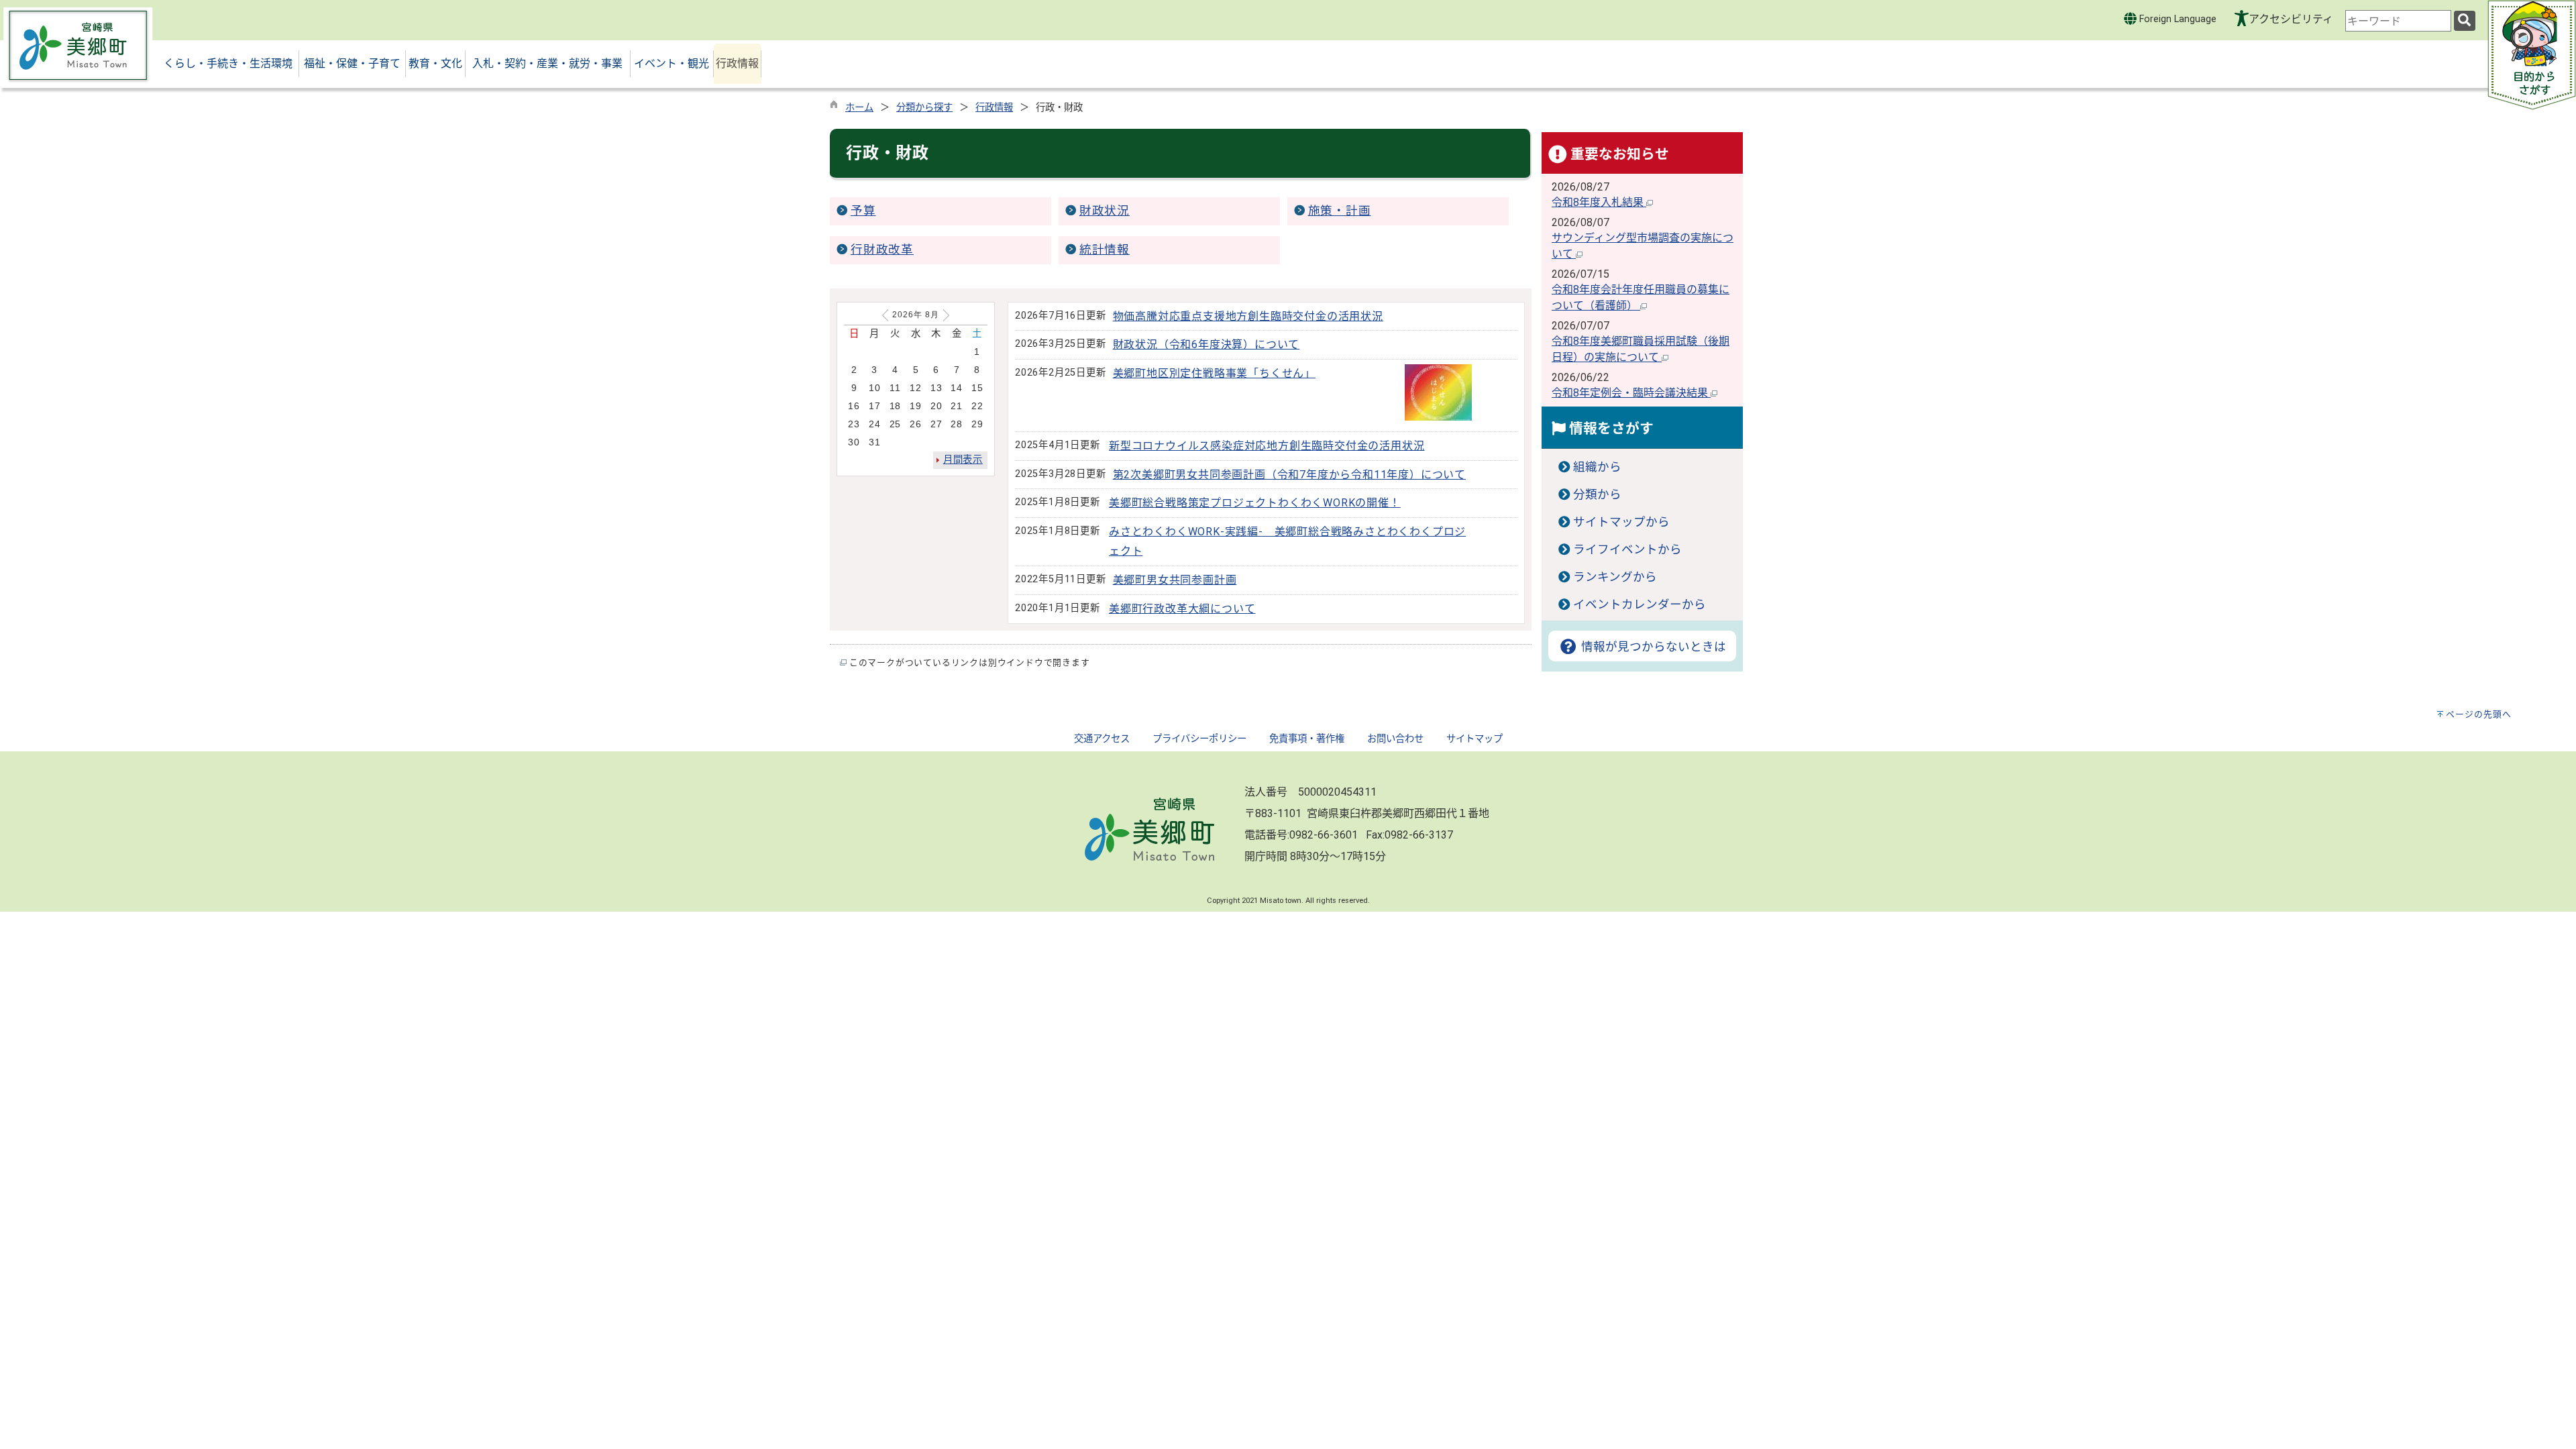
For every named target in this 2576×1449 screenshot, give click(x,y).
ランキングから (1615, 577)
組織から (1597, 467)
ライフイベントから (1627, 549)
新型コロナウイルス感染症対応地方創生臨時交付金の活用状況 (1267, 446)
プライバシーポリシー (1199, 739)
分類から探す (924, 108)
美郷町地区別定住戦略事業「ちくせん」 (1214, 373)
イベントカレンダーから (1640, 604)
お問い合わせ (1395, 739)
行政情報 (994, 108)
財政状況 (1105, 211)
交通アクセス (1102, 739)
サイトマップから (1621, 522)
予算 (863, 211)
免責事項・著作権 (1307, 739)
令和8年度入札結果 (1599, 202)
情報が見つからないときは (1652, 647)
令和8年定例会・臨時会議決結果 (1631, 393)
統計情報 (1105, 250)
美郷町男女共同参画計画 (1175, 580)
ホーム (859, 108)
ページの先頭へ (2479, 714)
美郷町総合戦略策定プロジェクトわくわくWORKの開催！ (1255, 503)
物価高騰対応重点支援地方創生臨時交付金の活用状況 (1248, 316)
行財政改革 (882, 250)
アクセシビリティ (2291, 19)
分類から (1597, 494)
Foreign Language (2177, 19)
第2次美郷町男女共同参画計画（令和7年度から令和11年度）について (1289, 475)
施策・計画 (1340, 211)
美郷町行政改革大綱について (1182, 609)
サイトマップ (1474, 739)
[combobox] (2398, 21)
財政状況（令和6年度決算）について (1206, 344)
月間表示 (963, 460)
